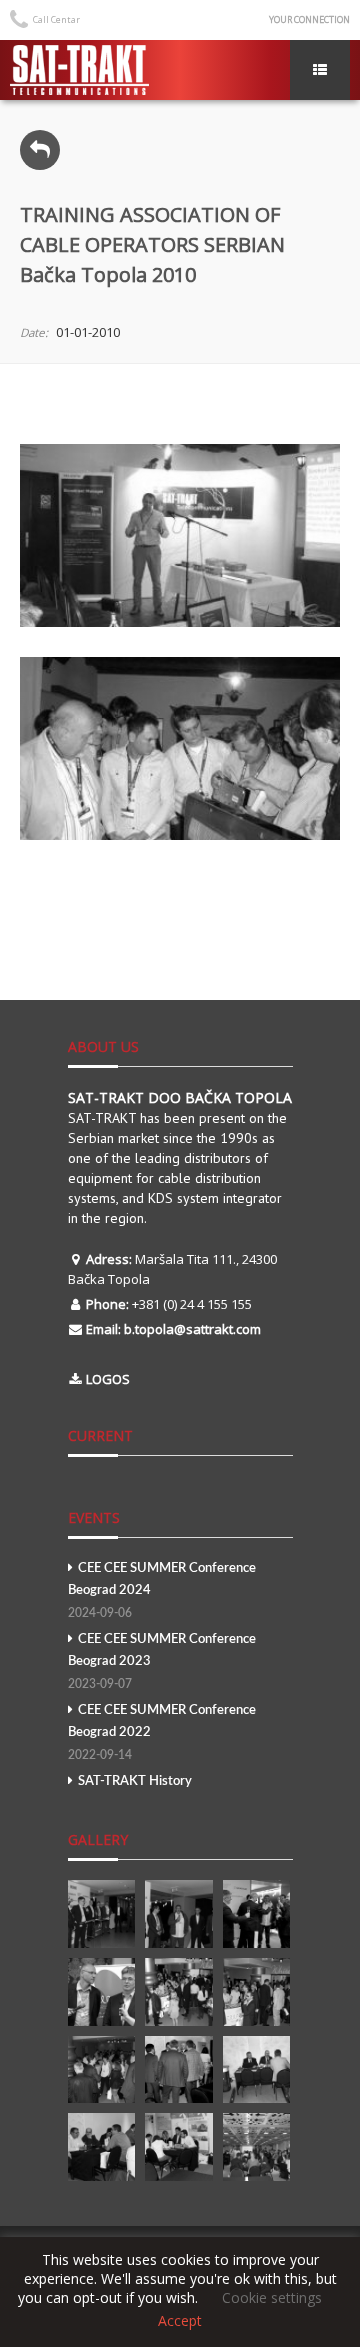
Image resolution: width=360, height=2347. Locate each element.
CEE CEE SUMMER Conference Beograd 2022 (162, 1732)
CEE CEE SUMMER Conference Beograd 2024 (162, 1590)
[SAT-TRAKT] (79, 70)
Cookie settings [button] (272, 2297)
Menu (320, 70)
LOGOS (108, 1379)
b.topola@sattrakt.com (192, 1329)
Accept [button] (180, 2321)
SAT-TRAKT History (135, 1781)
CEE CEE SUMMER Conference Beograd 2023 (162, 1661)
